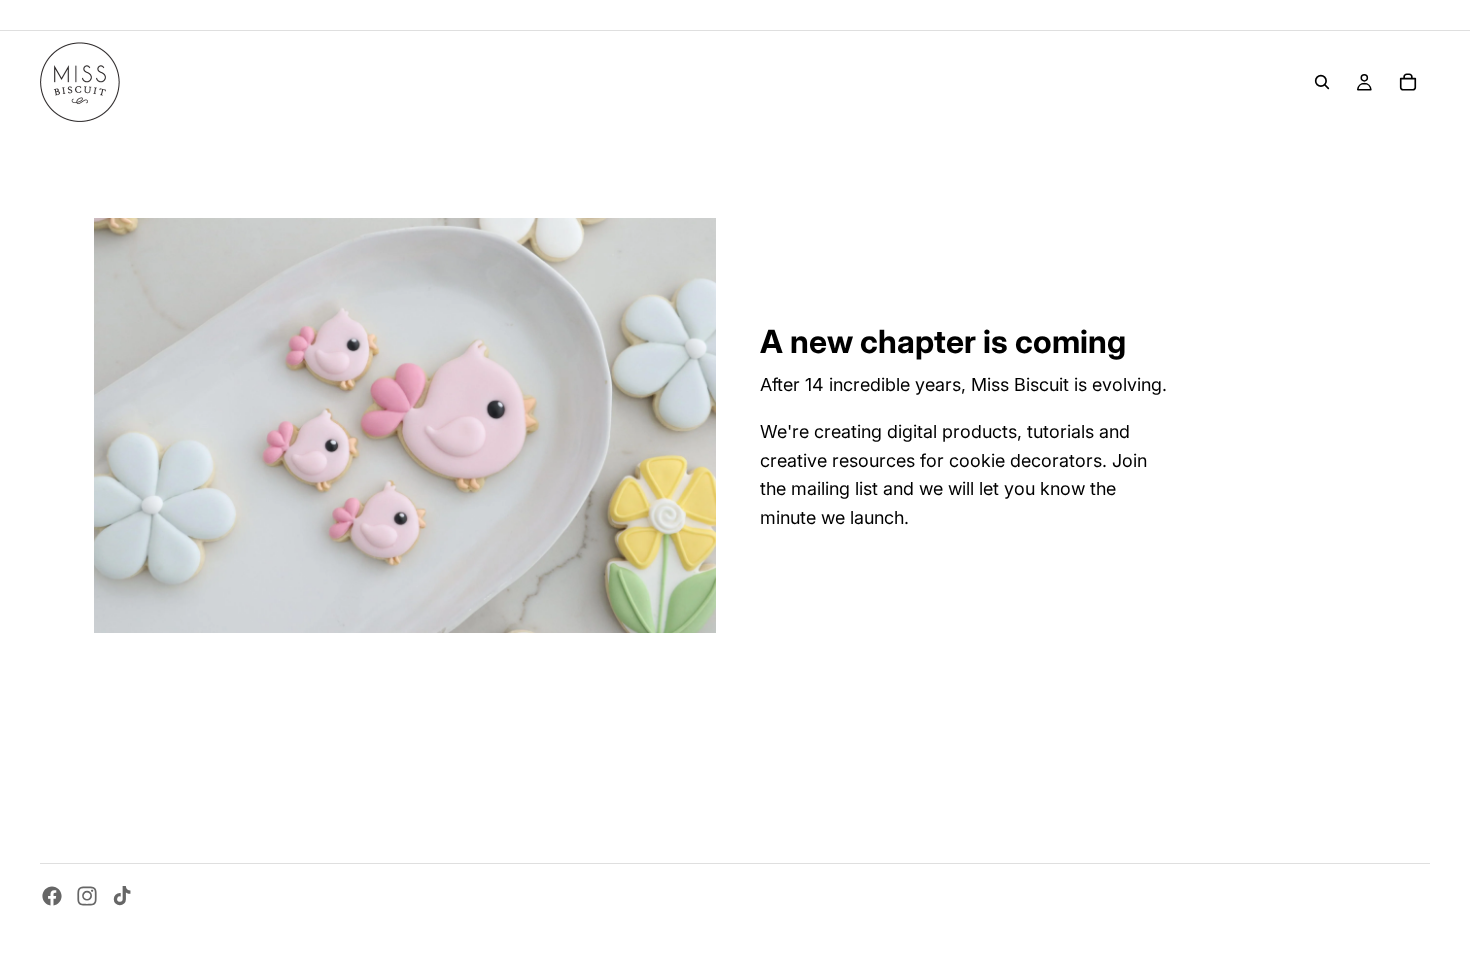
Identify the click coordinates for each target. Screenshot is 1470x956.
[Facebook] (52, 896)
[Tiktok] (122, 896)
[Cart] (1408, 82)
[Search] (1322, 82)
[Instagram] (87, 896)
